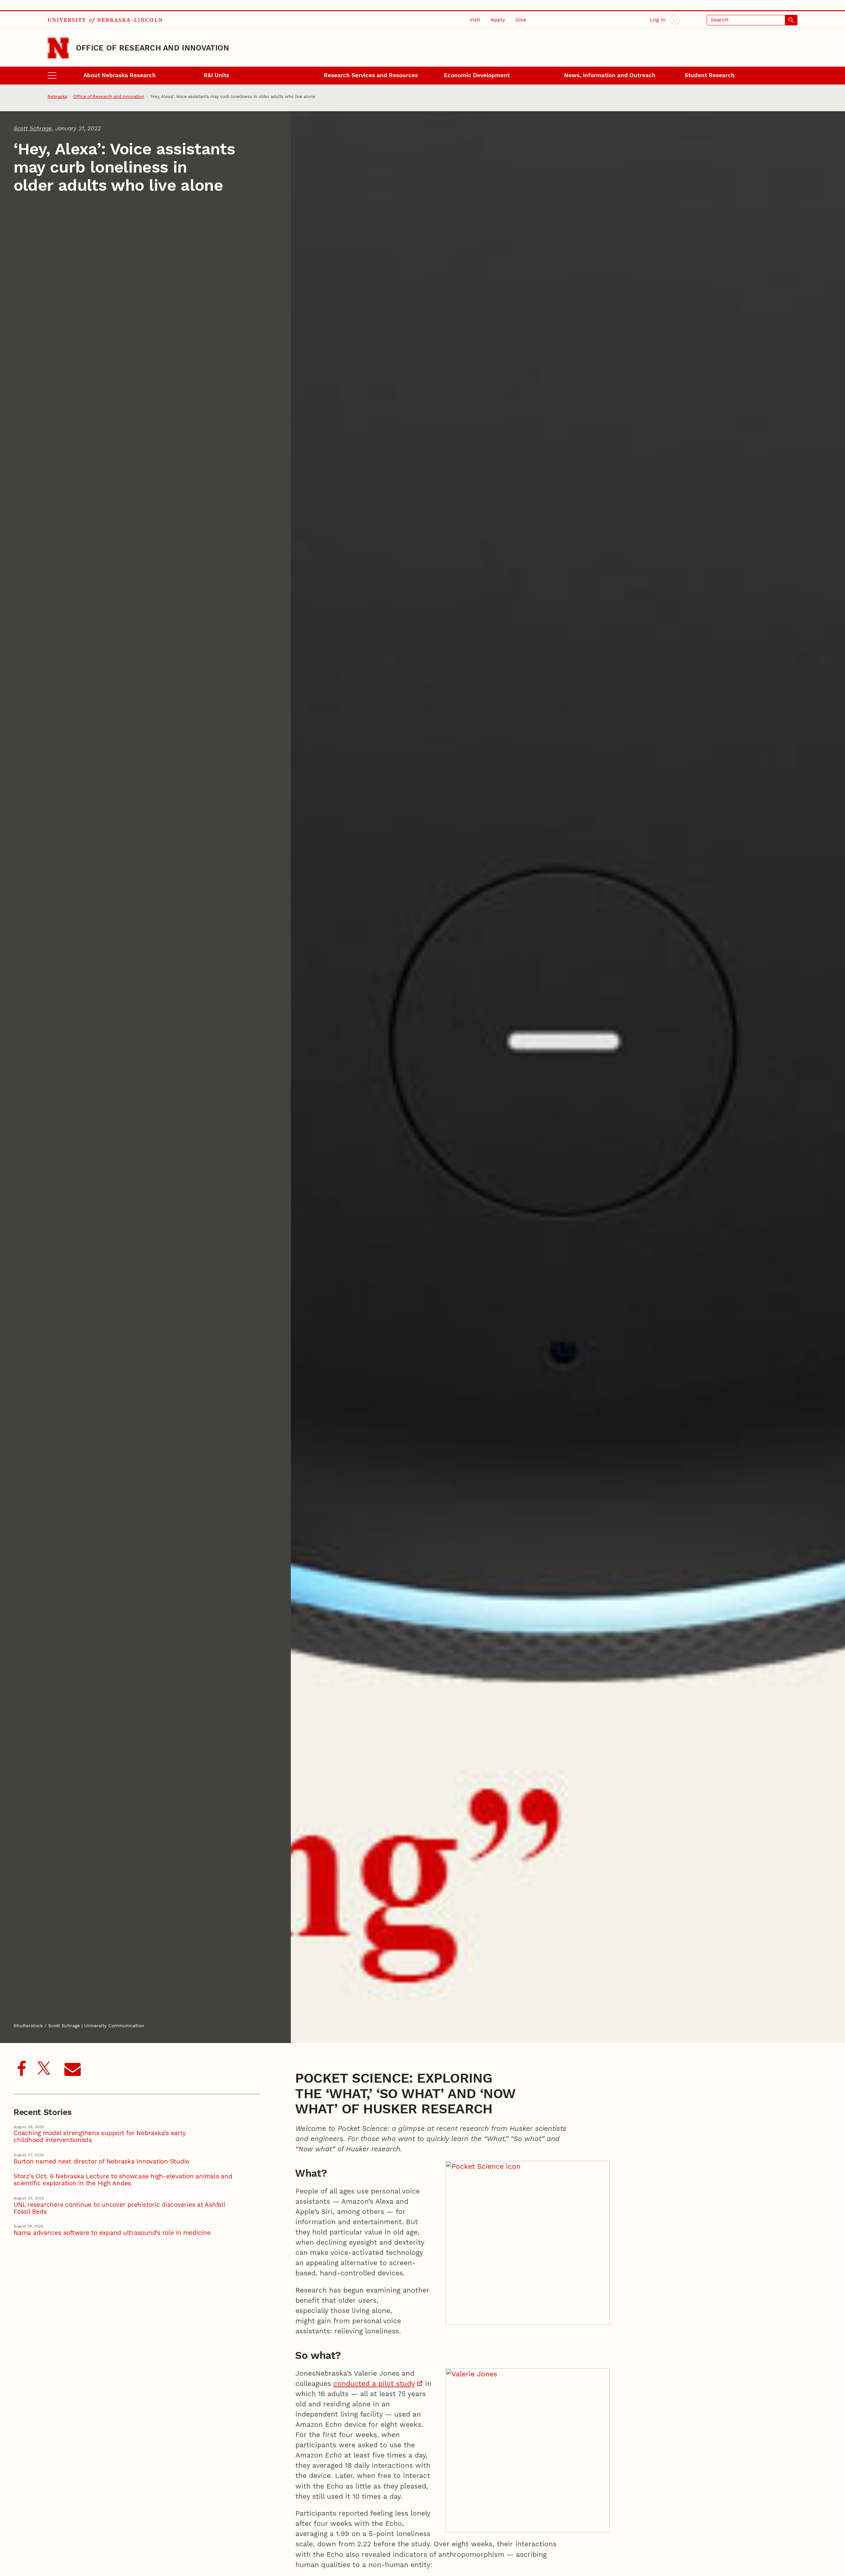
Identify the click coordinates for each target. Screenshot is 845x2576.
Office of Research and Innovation (152, 48)
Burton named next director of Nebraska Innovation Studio (101, 2162)
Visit (475, 20)
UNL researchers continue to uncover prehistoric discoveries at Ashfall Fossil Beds (119, 2208)
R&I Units (216, 75)
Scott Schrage (33, 129)
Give (521, 20)
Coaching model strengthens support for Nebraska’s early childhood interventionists (100, 2137)
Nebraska (57, 97)
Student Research (710, 75)
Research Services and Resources (371, 75)
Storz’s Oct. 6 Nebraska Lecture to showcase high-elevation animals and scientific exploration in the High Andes (123, 2180)
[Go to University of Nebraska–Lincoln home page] (58, 48)
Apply (498, 20)
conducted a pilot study (374, 2384)
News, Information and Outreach (610, 75)
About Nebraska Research (120, 75)
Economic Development (477, 75)
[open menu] (62, 76)
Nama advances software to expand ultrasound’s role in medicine (112, 2233)
